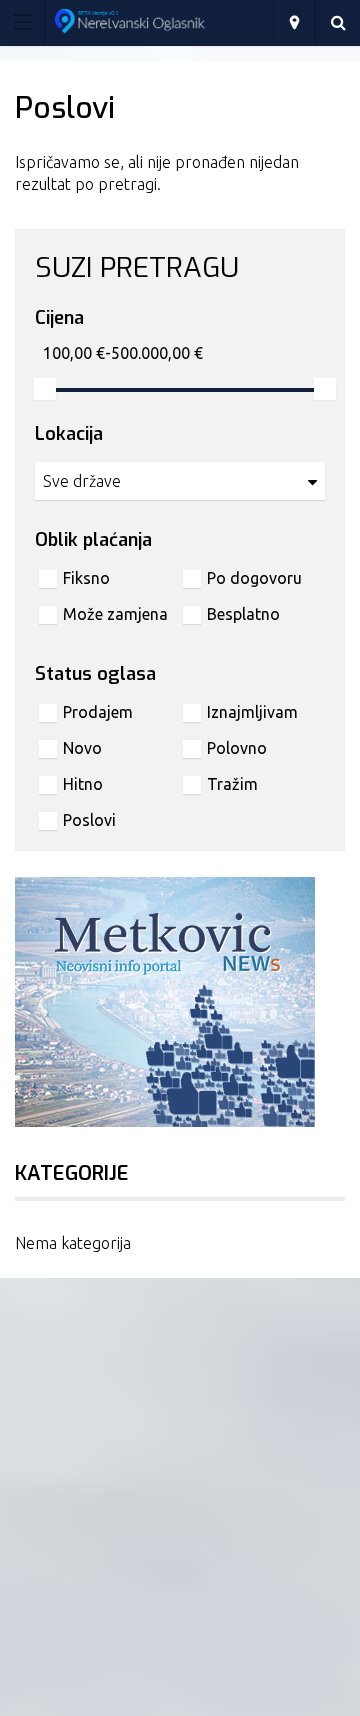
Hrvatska (294, 22)
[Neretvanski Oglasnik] (161, 21)
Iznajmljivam (252, 712)
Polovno (237, 748)
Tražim (232, 784)
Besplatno (243, 614)
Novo (82, 748)
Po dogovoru (254, 578)
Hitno (83, 784)
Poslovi (89, 820)
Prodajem (98, 712)
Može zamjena (115, 614)
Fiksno (86, 578)
